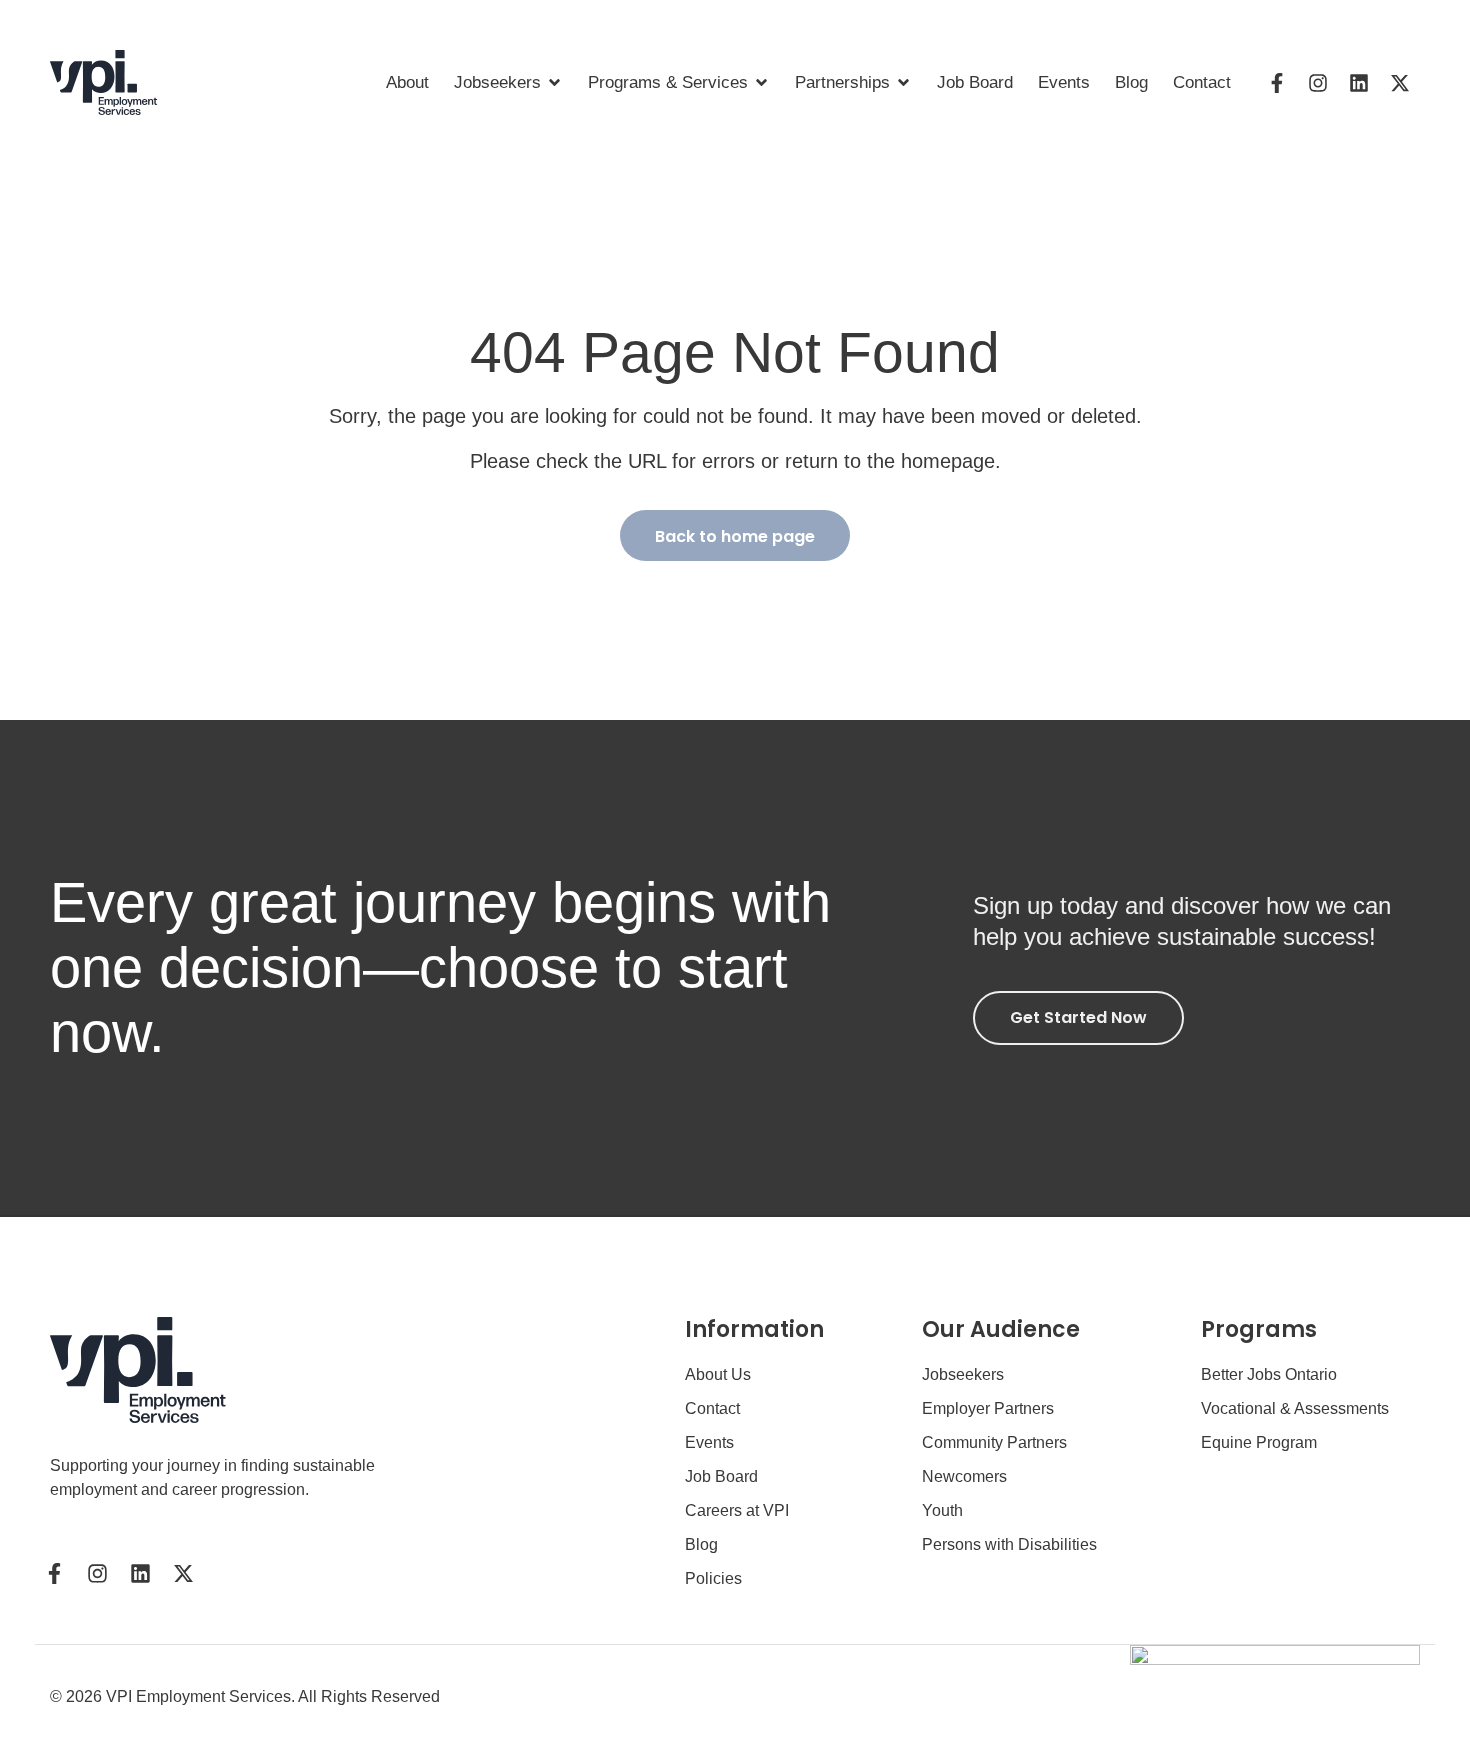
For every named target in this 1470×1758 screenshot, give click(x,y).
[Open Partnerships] (903, 83)
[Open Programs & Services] (761, 83)
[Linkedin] (1359, 83)
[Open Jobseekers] (554, 83)
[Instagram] (1318, 83)
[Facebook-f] (1277, 83)
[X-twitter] (1400, 83)
